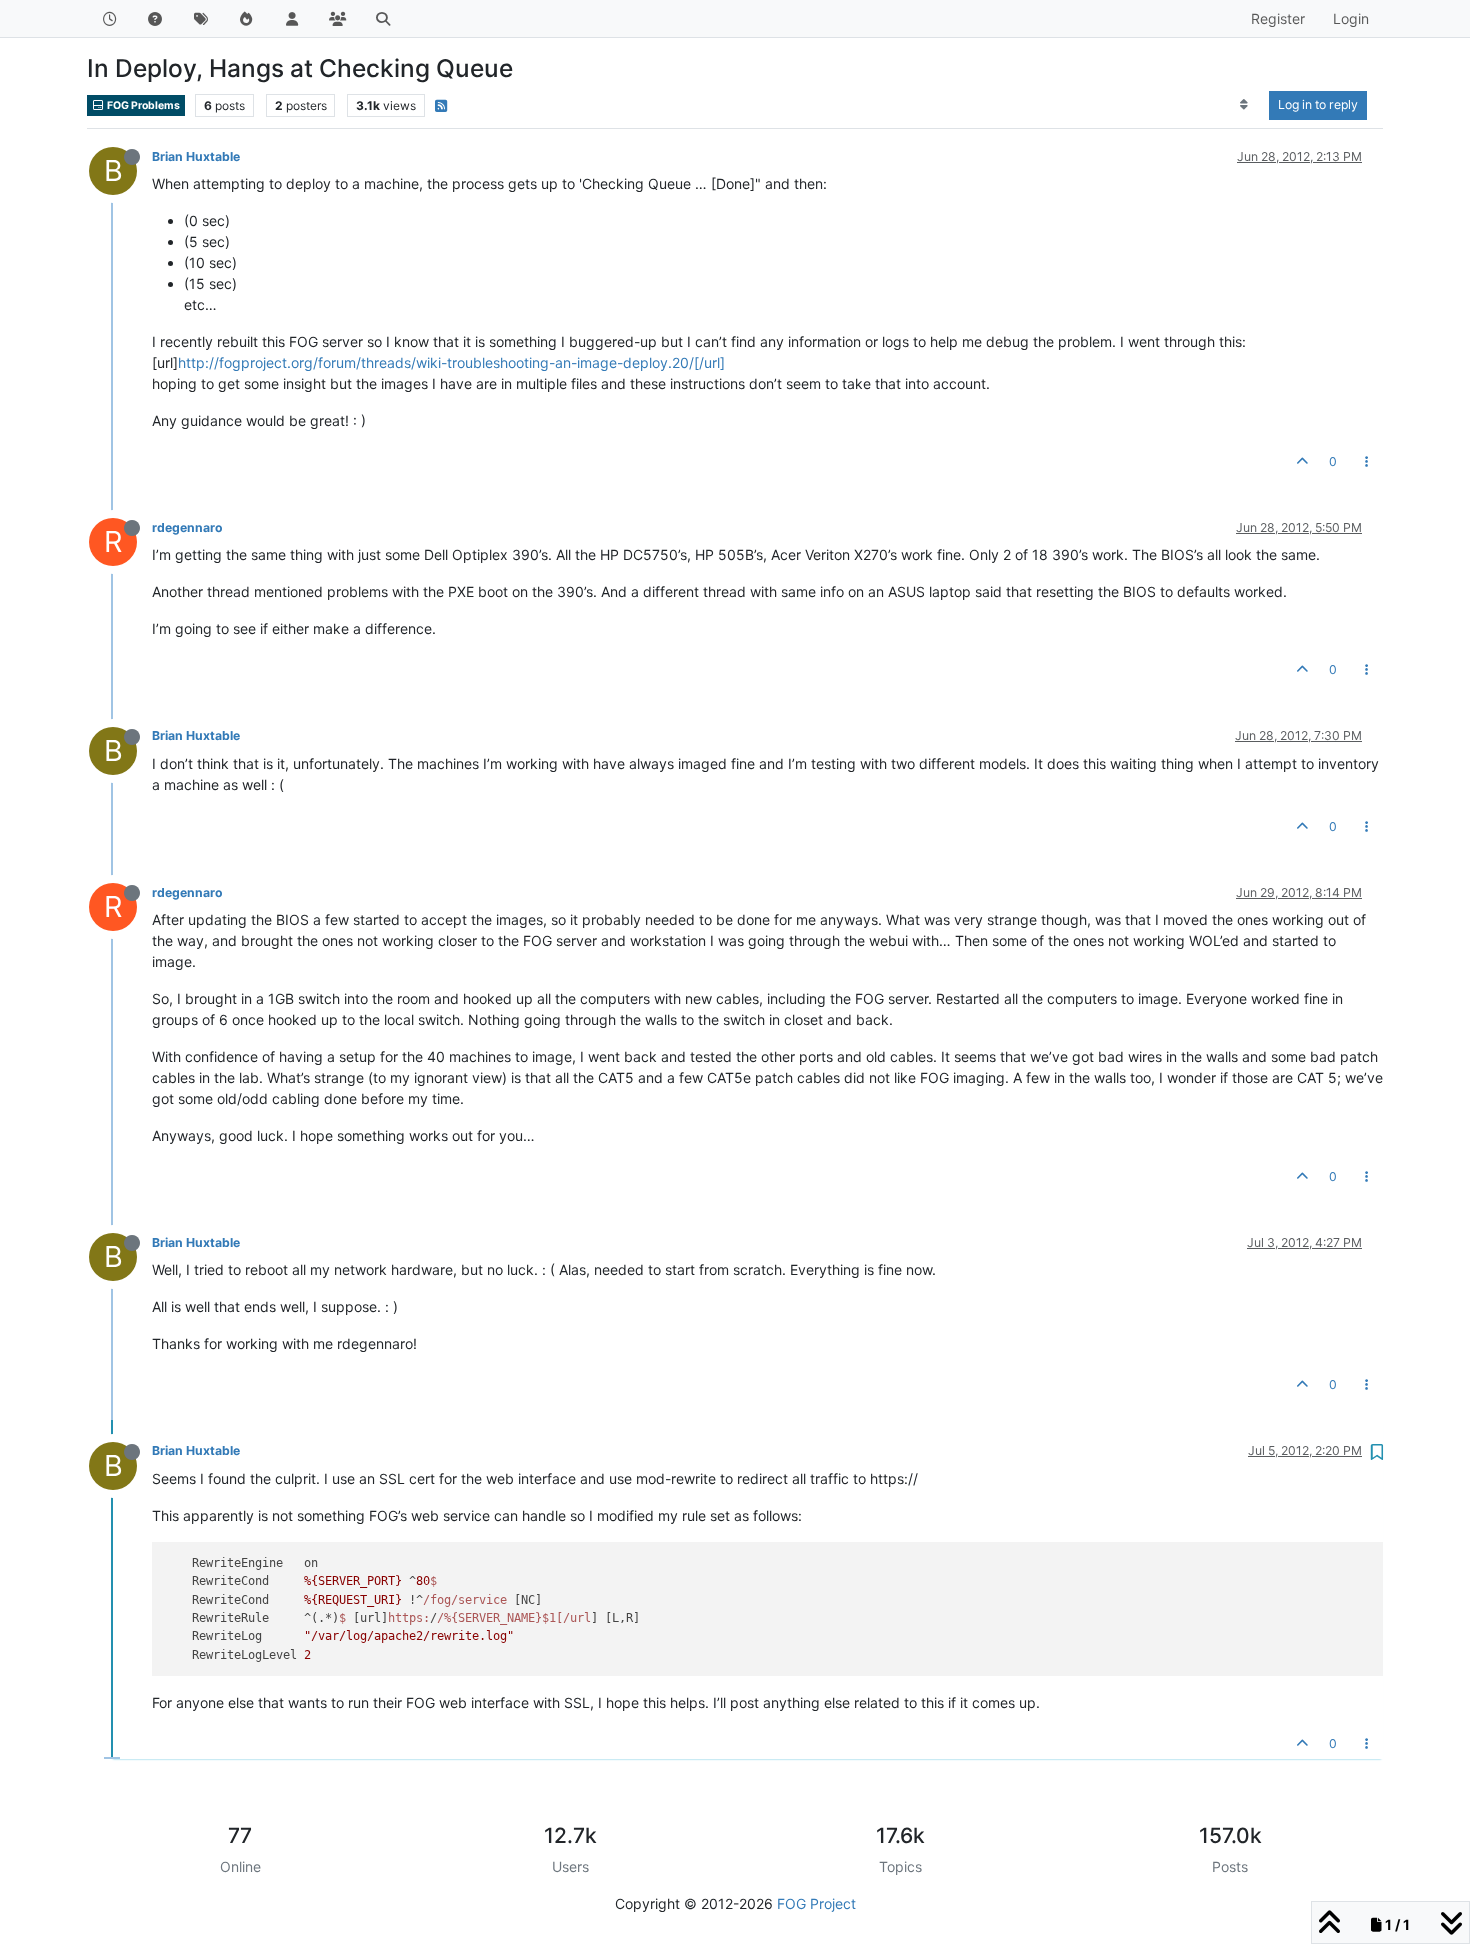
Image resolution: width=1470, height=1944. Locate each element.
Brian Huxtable (196, 156)
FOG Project (816, 1903)
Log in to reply (1318, 104)
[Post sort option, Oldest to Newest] (1244, 105)
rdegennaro (187, 527)
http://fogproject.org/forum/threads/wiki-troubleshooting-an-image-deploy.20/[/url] (451, 362)
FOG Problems (142, 105)
